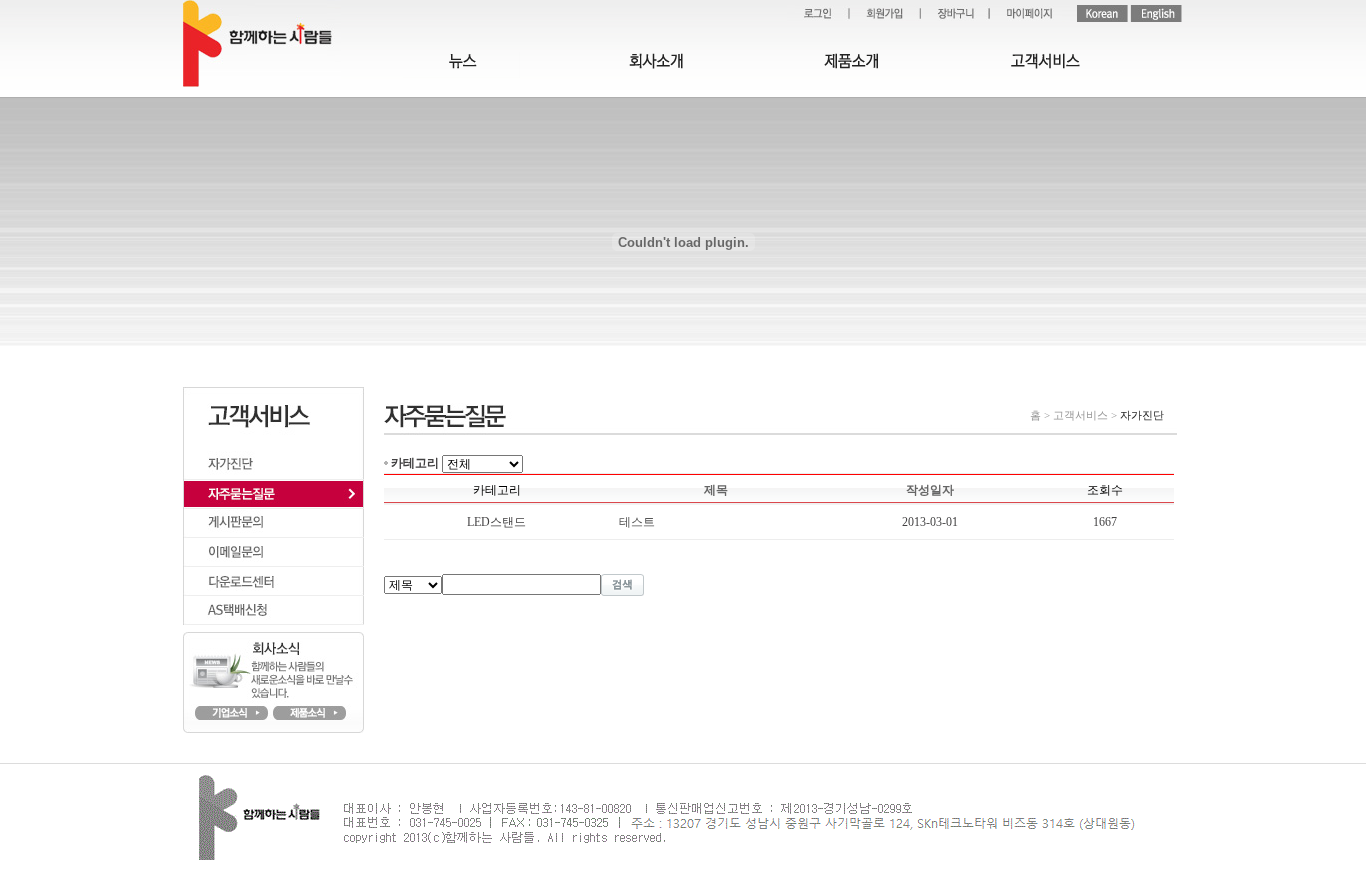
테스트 (637, 522)
